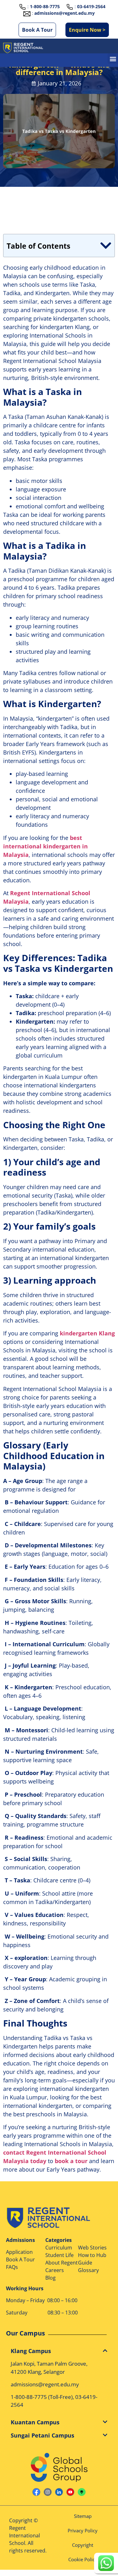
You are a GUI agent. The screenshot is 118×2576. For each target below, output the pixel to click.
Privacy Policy (83, 2530)
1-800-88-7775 (29, 2397)
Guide (85, 2263)
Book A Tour (37, 30)
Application (19, 2252)
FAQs (12, 2267)
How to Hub (92, 2255)
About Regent (62, 2263)
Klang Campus (31, 2351)
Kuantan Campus (35, 2422)
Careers (55, 2270)
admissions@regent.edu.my (65, 13)
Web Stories (92, 2248)
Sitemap (83, 2516)
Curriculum (59, 2248)
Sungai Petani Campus (42, 2435)
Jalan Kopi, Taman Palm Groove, (49, 2364)
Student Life (59, 2255)
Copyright (83, 2545)
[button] (113, 59)
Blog (51, 2278)
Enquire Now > (87, 30)
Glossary (88, 2270)
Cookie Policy (83, 2559)
